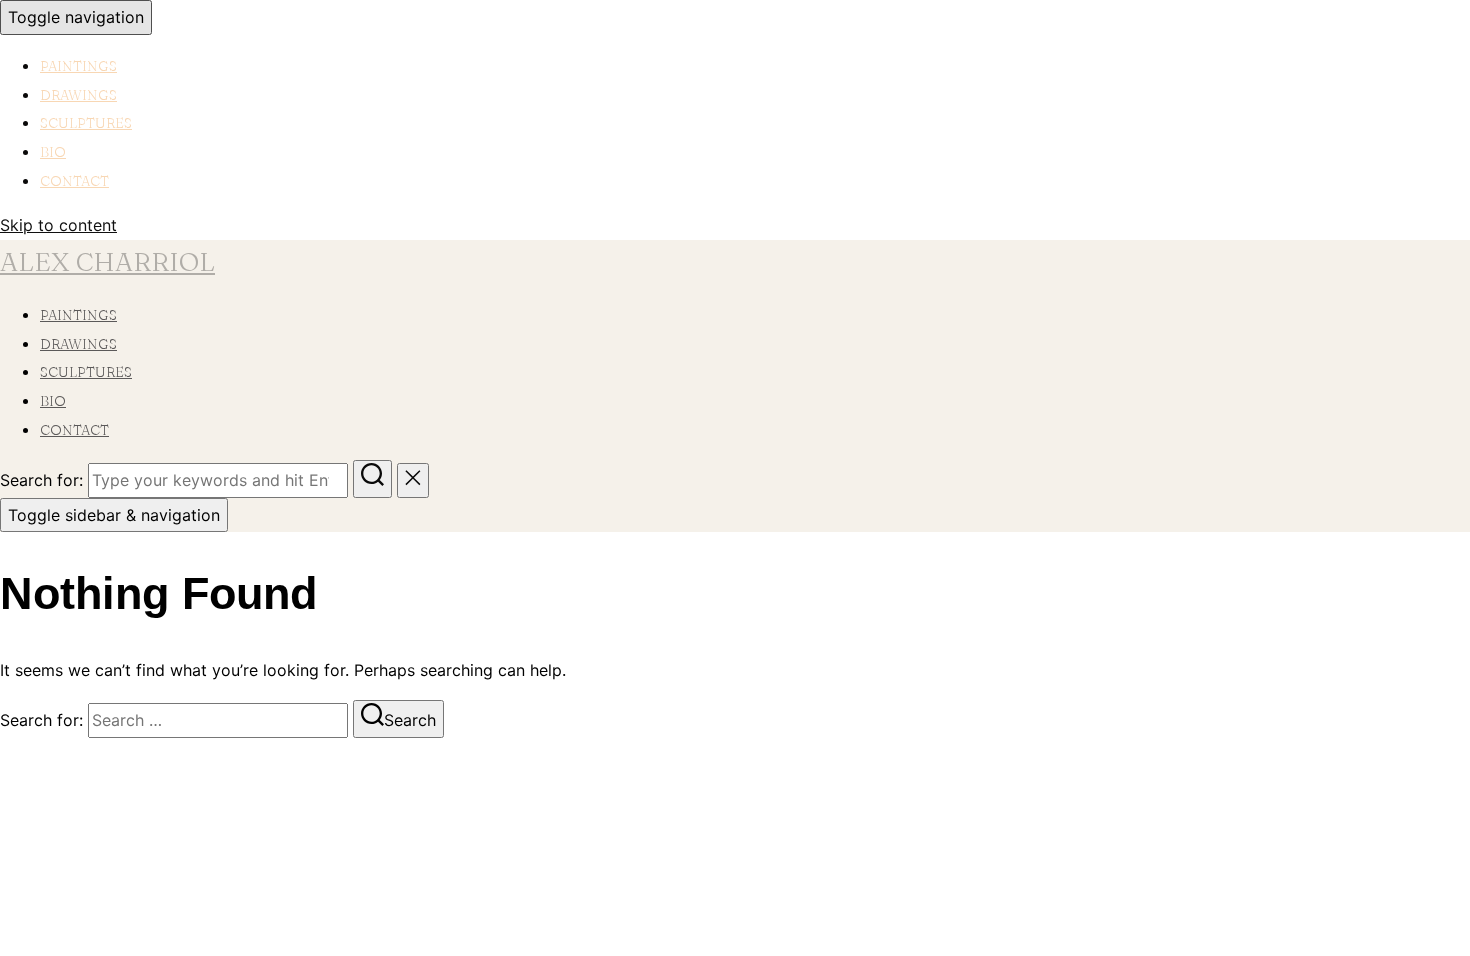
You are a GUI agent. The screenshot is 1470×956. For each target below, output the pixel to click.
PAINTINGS (78, 66)
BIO (53, 152)
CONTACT (74, 181)
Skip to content (58, 225)
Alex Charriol (107, 262)
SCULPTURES (86, 123)
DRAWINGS (78, 95)
